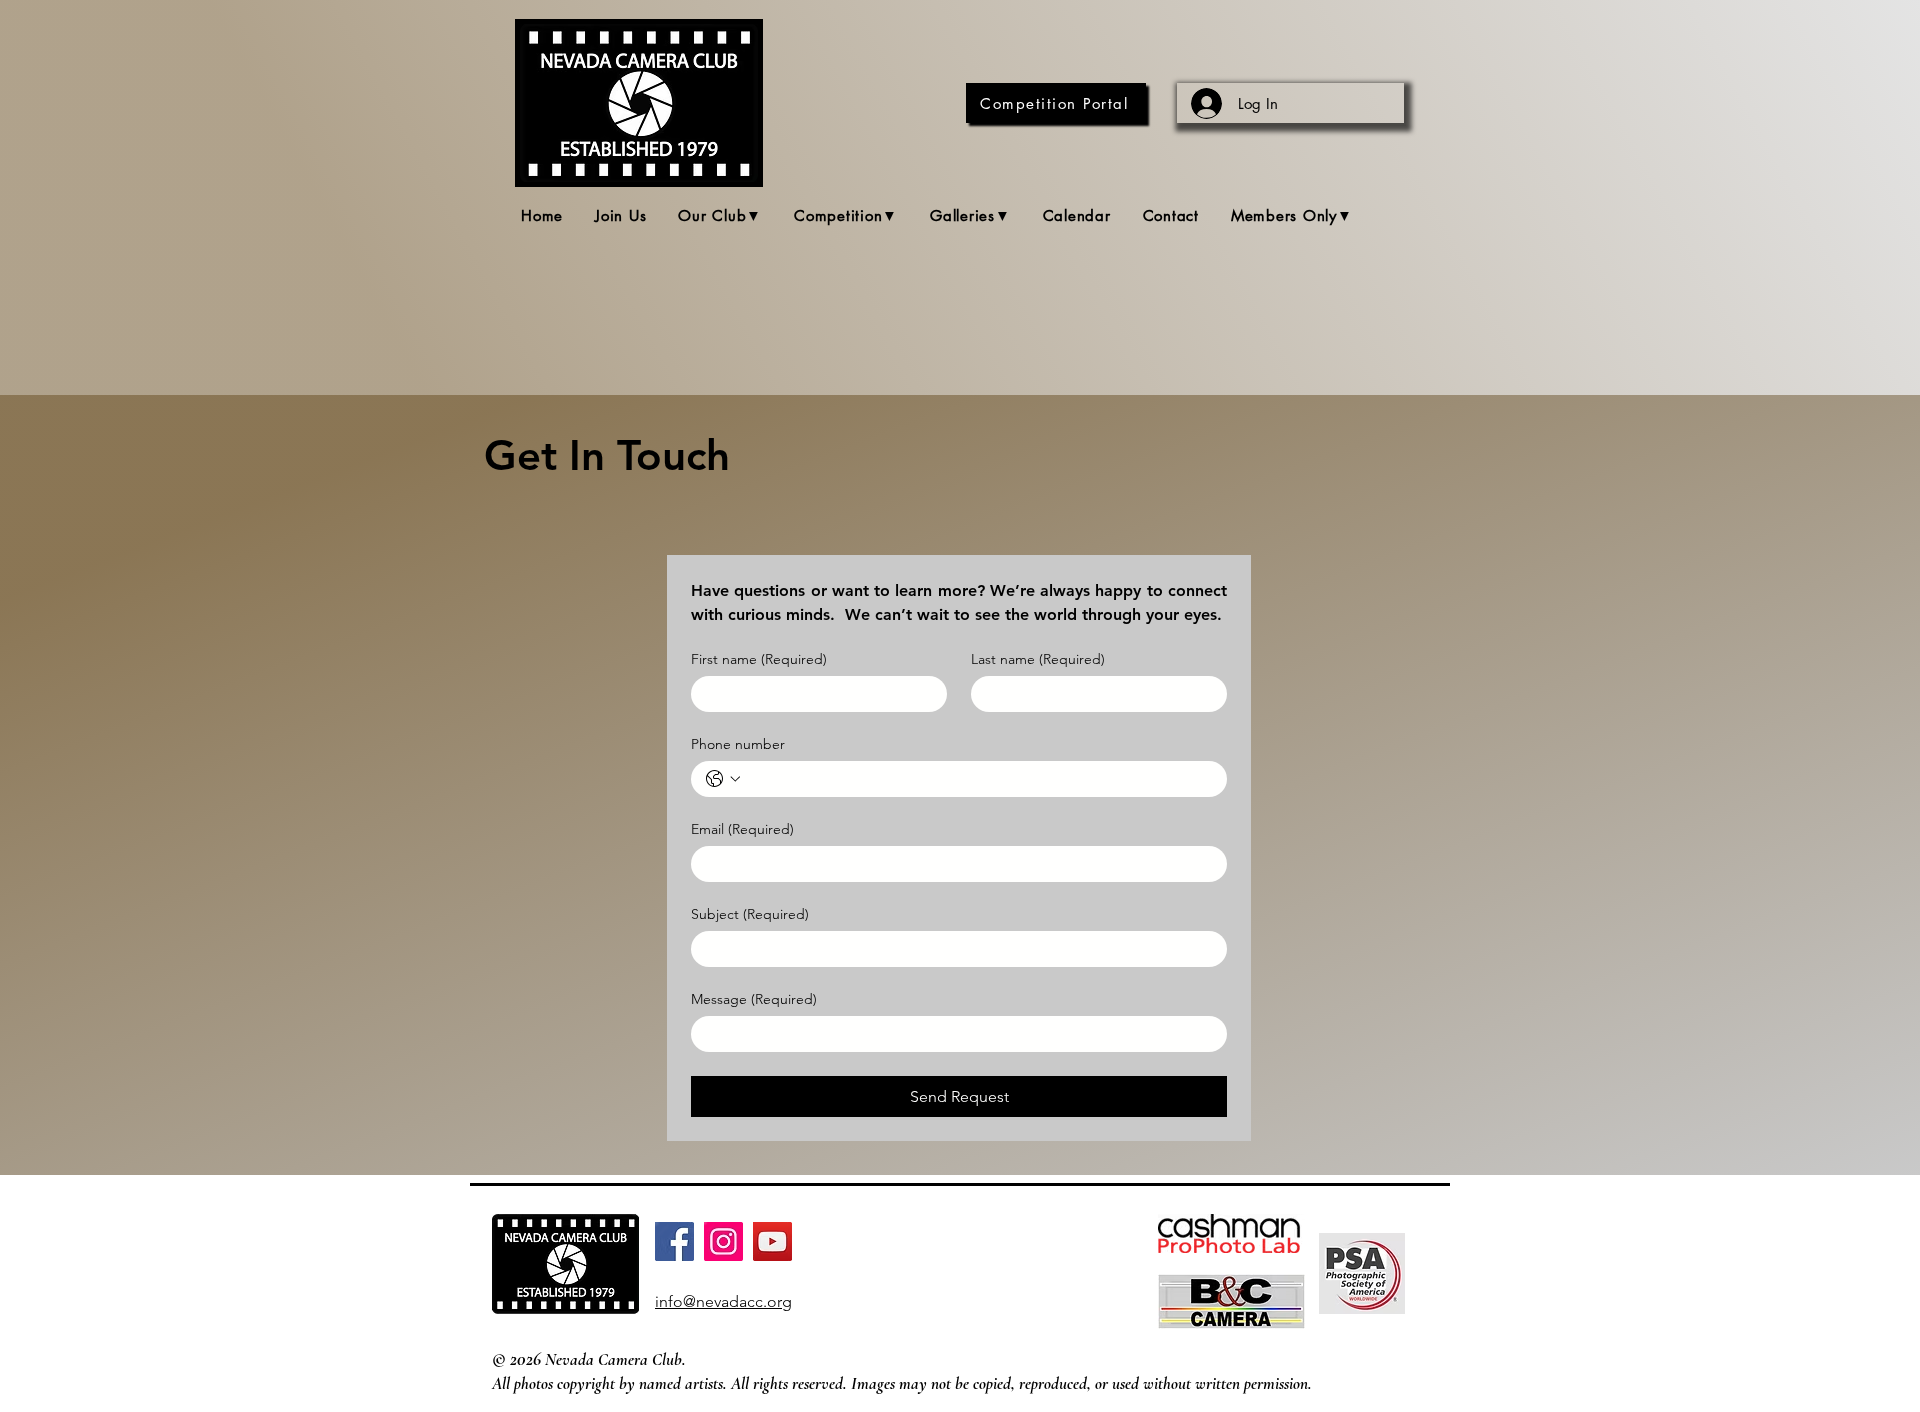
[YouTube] (772, 1241)
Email (742, 829)
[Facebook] (674, 1241)
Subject (750, 914)
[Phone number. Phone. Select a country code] (723, 779)
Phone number (738, 744)
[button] (720, 216)
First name (759, 659)
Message (754, 999)
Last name (1038, 659)
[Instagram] (723, 1241)
